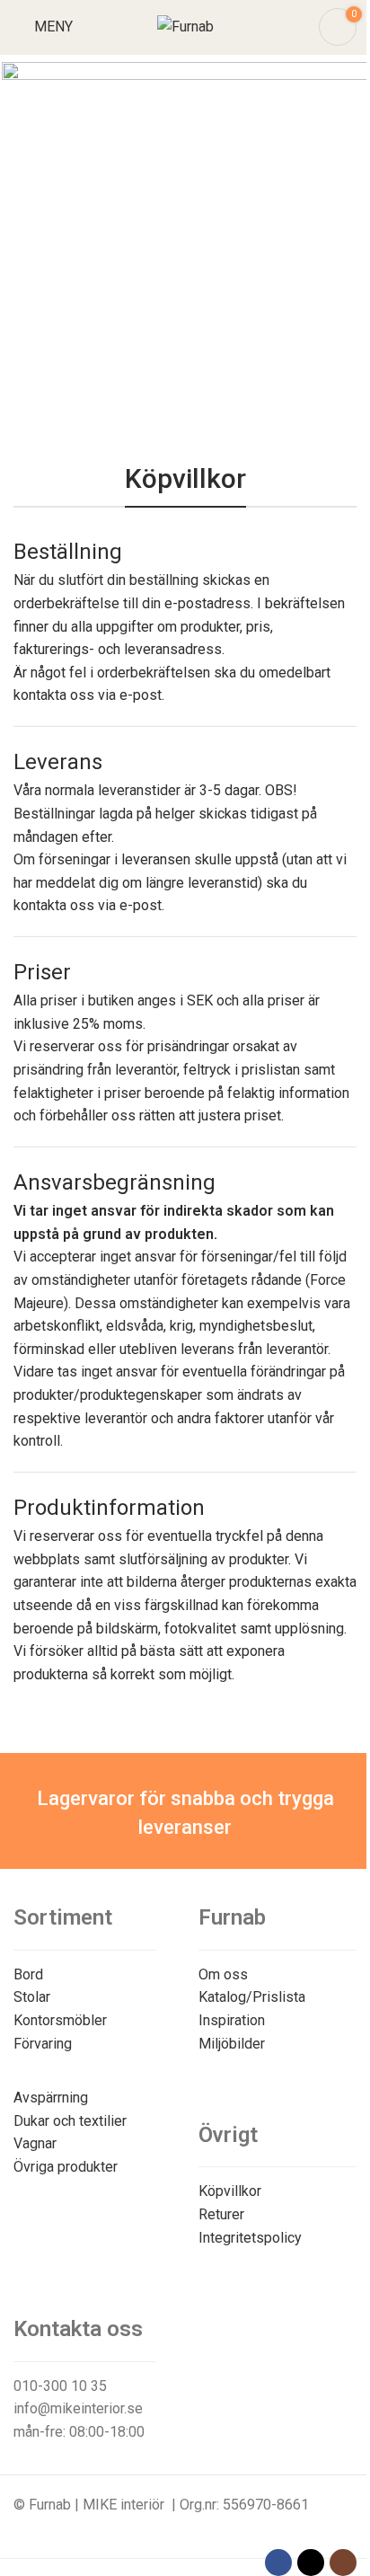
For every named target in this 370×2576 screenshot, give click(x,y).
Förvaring (43, 2044)
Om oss (223, 1974)
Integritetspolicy (250, 2238)
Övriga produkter (66, 2167)
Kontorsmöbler (60, 2020)
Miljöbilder (232, 2044)
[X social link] (311, 2563)
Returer (221, 2214)
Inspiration (232, 2020)
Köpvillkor (230, 2191)
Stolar (32, 1997)
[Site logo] (185, 26)
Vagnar (35, 2143)
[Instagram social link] (343, 2563)
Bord (28, 1974)
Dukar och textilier (70, 2121)
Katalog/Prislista (252, 1997)
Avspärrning (51, 2098)
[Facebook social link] (278, 2563)
